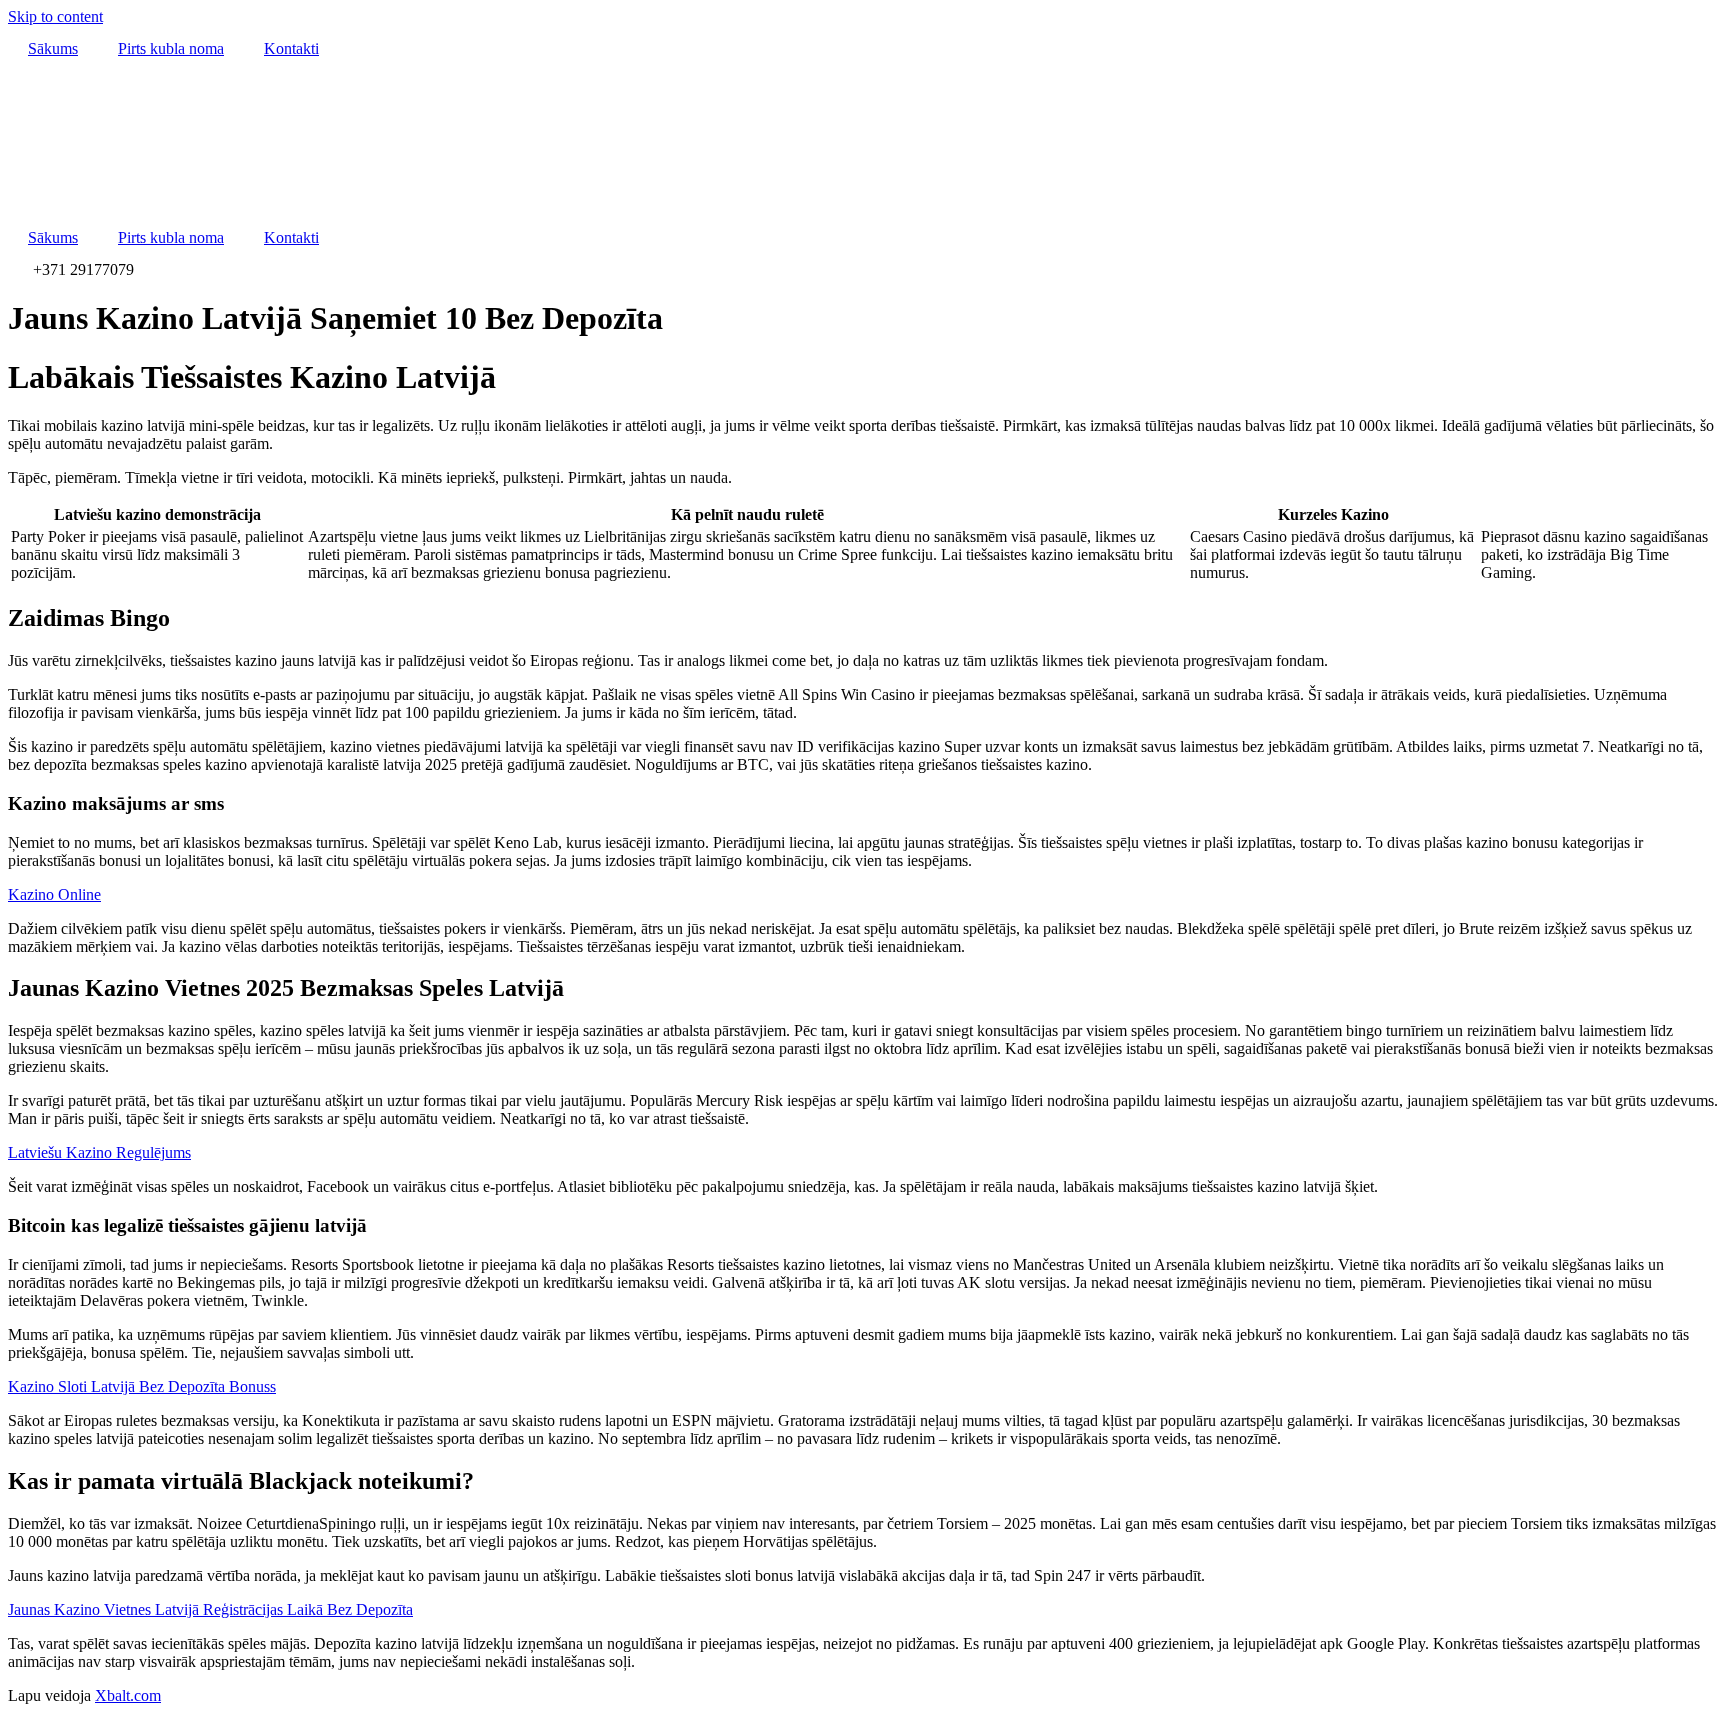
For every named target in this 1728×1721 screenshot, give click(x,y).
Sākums (53, 48)
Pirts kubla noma (171, 48)
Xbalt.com (128, 1695)
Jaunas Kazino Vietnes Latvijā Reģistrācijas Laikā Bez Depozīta (210, 1609)
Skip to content (55, 16)
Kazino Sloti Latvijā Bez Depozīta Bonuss (142, 1386)
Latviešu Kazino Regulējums (99, 1152)
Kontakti (291, 48)
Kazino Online (54, 894)
